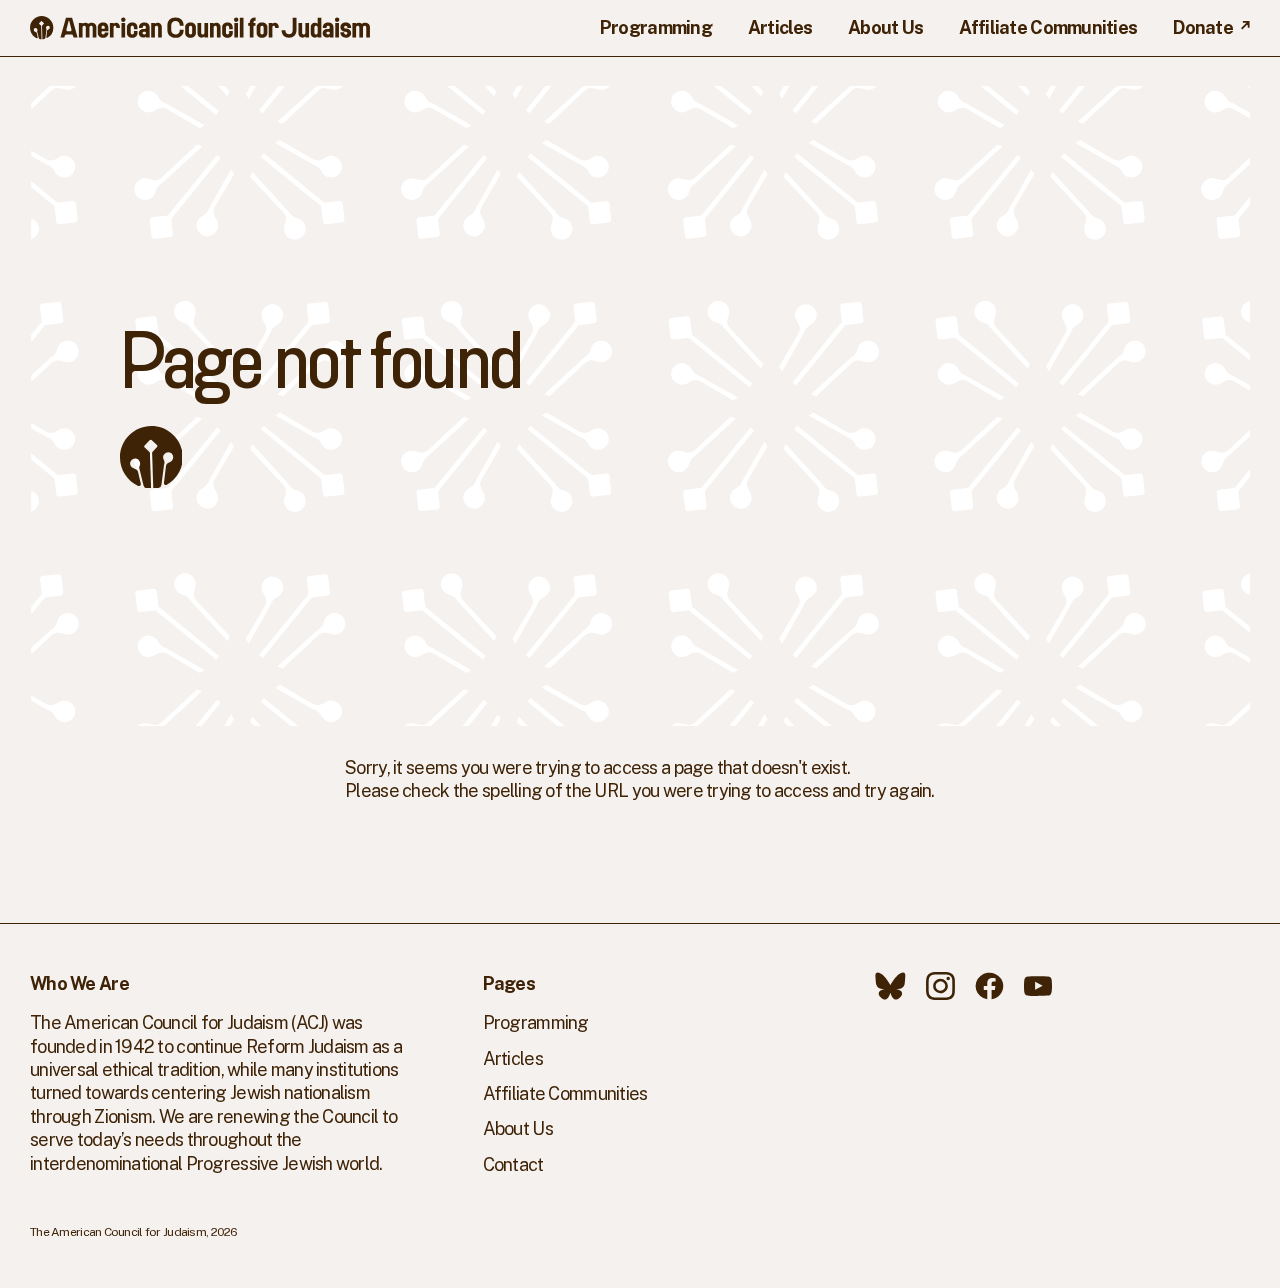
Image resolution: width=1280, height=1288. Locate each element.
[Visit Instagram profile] (940, 986)
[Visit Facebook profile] (989, 986)
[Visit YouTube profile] (1038, 986)
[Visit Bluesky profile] (890, 986)
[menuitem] (656, 28)
